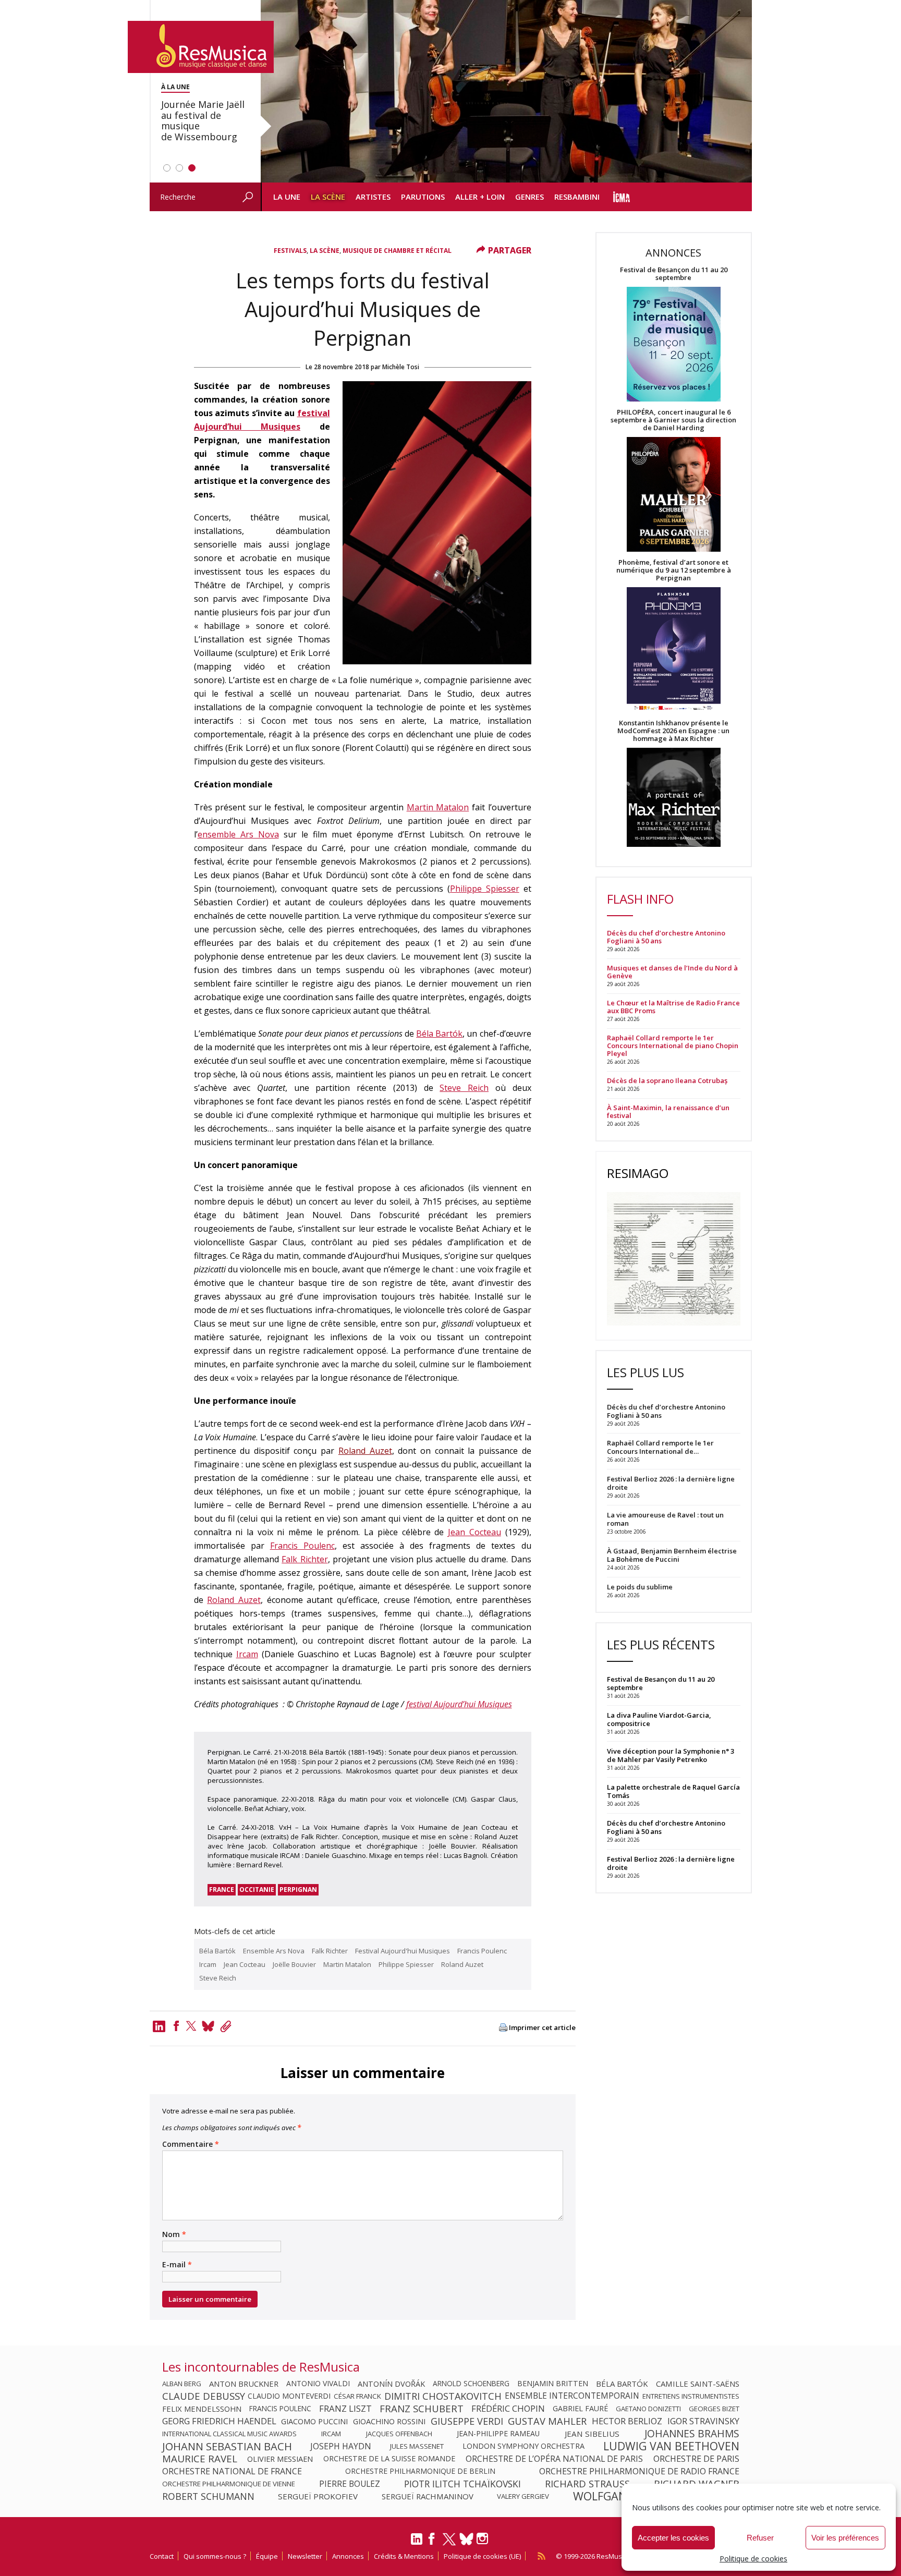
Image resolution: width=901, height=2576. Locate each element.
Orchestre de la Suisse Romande (389, 2459)
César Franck (357, 2396)
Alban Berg (182, 2384)
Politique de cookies (753, 2559)
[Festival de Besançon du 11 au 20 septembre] (674, 345)
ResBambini (577, 197)
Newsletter (305, 2556)
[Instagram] (484, 2539)
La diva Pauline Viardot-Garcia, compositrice (659, 1719)
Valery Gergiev (523, 2496)
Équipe (267, 2556)
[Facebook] (176, 2026)
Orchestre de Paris (696, 2459)
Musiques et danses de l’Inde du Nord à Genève (672, 972)
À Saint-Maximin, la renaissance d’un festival (668, 1112)
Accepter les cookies (673, 2538)
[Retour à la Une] (201, 47)
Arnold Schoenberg (471, 2384)
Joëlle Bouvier (294, 1964)
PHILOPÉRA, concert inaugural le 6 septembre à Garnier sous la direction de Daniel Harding (673, 420)
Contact (162, 2556)
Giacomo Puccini (314, 2421)
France (222, 1890)
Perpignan (298, 1890)
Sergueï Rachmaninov (428, 2496)
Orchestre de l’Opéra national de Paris (554, 2459)
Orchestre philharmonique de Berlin (420, 2471)
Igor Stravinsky (703, 2421)
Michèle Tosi (401, 367)
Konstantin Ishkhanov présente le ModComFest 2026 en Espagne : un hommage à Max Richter (673, 731)
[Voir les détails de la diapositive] (506, 91)
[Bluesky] (466, 2539)
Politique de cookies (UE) (482, 2556)
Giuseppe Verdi (467, 2421)
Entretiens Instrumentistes (691, 2396)
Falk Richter (305, 1559)
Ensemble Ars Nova (274, 1951)
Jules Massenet (417, 2446)
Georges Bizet (714, 2409)
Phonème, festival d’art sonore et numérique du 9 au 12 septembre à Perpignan (674, 570)
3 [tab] (192, 168)
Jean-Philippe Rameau (498, 2434)
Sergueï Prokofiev (318, 2496)
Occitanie (257, 1890)
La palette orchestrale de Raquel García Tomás (673, 1791)
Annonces (348, 2556)
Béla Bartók (439, 1034)
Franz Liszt (345, 2409)
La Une (287, 197)
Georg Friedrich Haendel (219, 2421)
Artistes (373, 197)
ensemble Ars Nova (238, 834)
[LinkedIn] (417, 2543)
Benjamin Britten (553, 2384)
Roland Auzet (365, 1451)
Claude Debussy (204, 2396)
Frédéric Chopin (508, 2409)
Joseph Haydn (341, 2446)
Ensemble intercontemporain (572, 2396)
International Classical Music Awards (229, 2434)
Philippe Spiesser (485, 889)
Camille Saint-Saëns (698, 2384)
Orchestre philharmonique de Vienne (229, 2484)
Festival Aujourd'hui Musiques (403, 1951)
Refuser (760, 2538)
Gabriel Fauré (580, 2409)
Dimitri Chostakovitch (443, 2396)
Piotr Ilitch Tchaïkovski (462, 2484)
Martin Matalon (438, 807)
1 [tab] (167, 168)
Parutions (423, 197)
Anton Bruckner (244, 2384)
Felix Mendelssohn (202, 2409)
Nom (174, 2234)
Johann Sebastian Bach (227, 2446)
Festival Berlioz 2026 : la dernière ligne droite (671, 1863)
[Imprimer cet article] (503, 2028)
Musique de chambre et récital (397, 251)
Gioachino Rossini (389, 2421)
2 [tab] (179, 168)
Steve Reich (464, 1088)
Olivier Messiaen (280, 2459)
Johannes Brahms (692, 2434)
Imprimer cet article (542, 2028)
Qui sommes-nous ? (215, 2556)
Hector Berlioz (627, 2421)
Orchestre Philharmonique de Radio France (639, 2471)
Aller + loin (480, 197)
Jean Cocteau (474, 1532)
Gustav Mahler (547, 2421)
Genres (529, 197)
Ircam (247, 1654)
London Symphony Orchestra (523, 2446)
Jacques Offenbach (399, 2434)
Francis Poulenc (302, 1546)
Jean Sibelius (592, 2434)
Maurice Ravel (200, 2459)
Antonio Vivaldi (318, 2384)
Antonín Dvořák (391, 2384)
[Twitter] (191, 2026)
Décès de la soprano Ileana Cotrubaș (667, 1081)
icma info (622, 197)
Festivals (290, 251)
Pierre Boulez (350, 2484)
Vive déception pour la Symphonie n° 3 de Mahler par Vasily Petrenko (671, 1755)
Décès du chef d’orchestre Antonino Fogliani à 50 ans (666, 937)
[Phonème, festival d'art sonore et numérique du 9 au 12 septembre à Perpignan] (674, 651)
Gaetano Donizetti (648, 2409)
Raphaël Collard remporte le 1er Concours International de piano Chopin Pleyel (673, 1046)
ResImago (638, 1173)
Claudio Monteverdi (289, 2396)
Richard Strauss (587, 2484)
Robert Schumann (208, 2496)
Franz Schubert (422, 2409)
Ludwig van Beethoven (671, 2446)
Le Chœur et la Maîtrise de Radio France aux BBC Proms (673, 1007)
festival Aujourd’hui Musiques (459, 1704)
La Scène (328, 197)
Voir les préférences (845, 2538)
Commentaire (191, 2144)
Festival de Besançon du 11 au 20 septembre (674, 274)
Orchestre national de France (232, 2471)
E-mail (177, 2265)
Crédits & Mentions (404, 2556)
